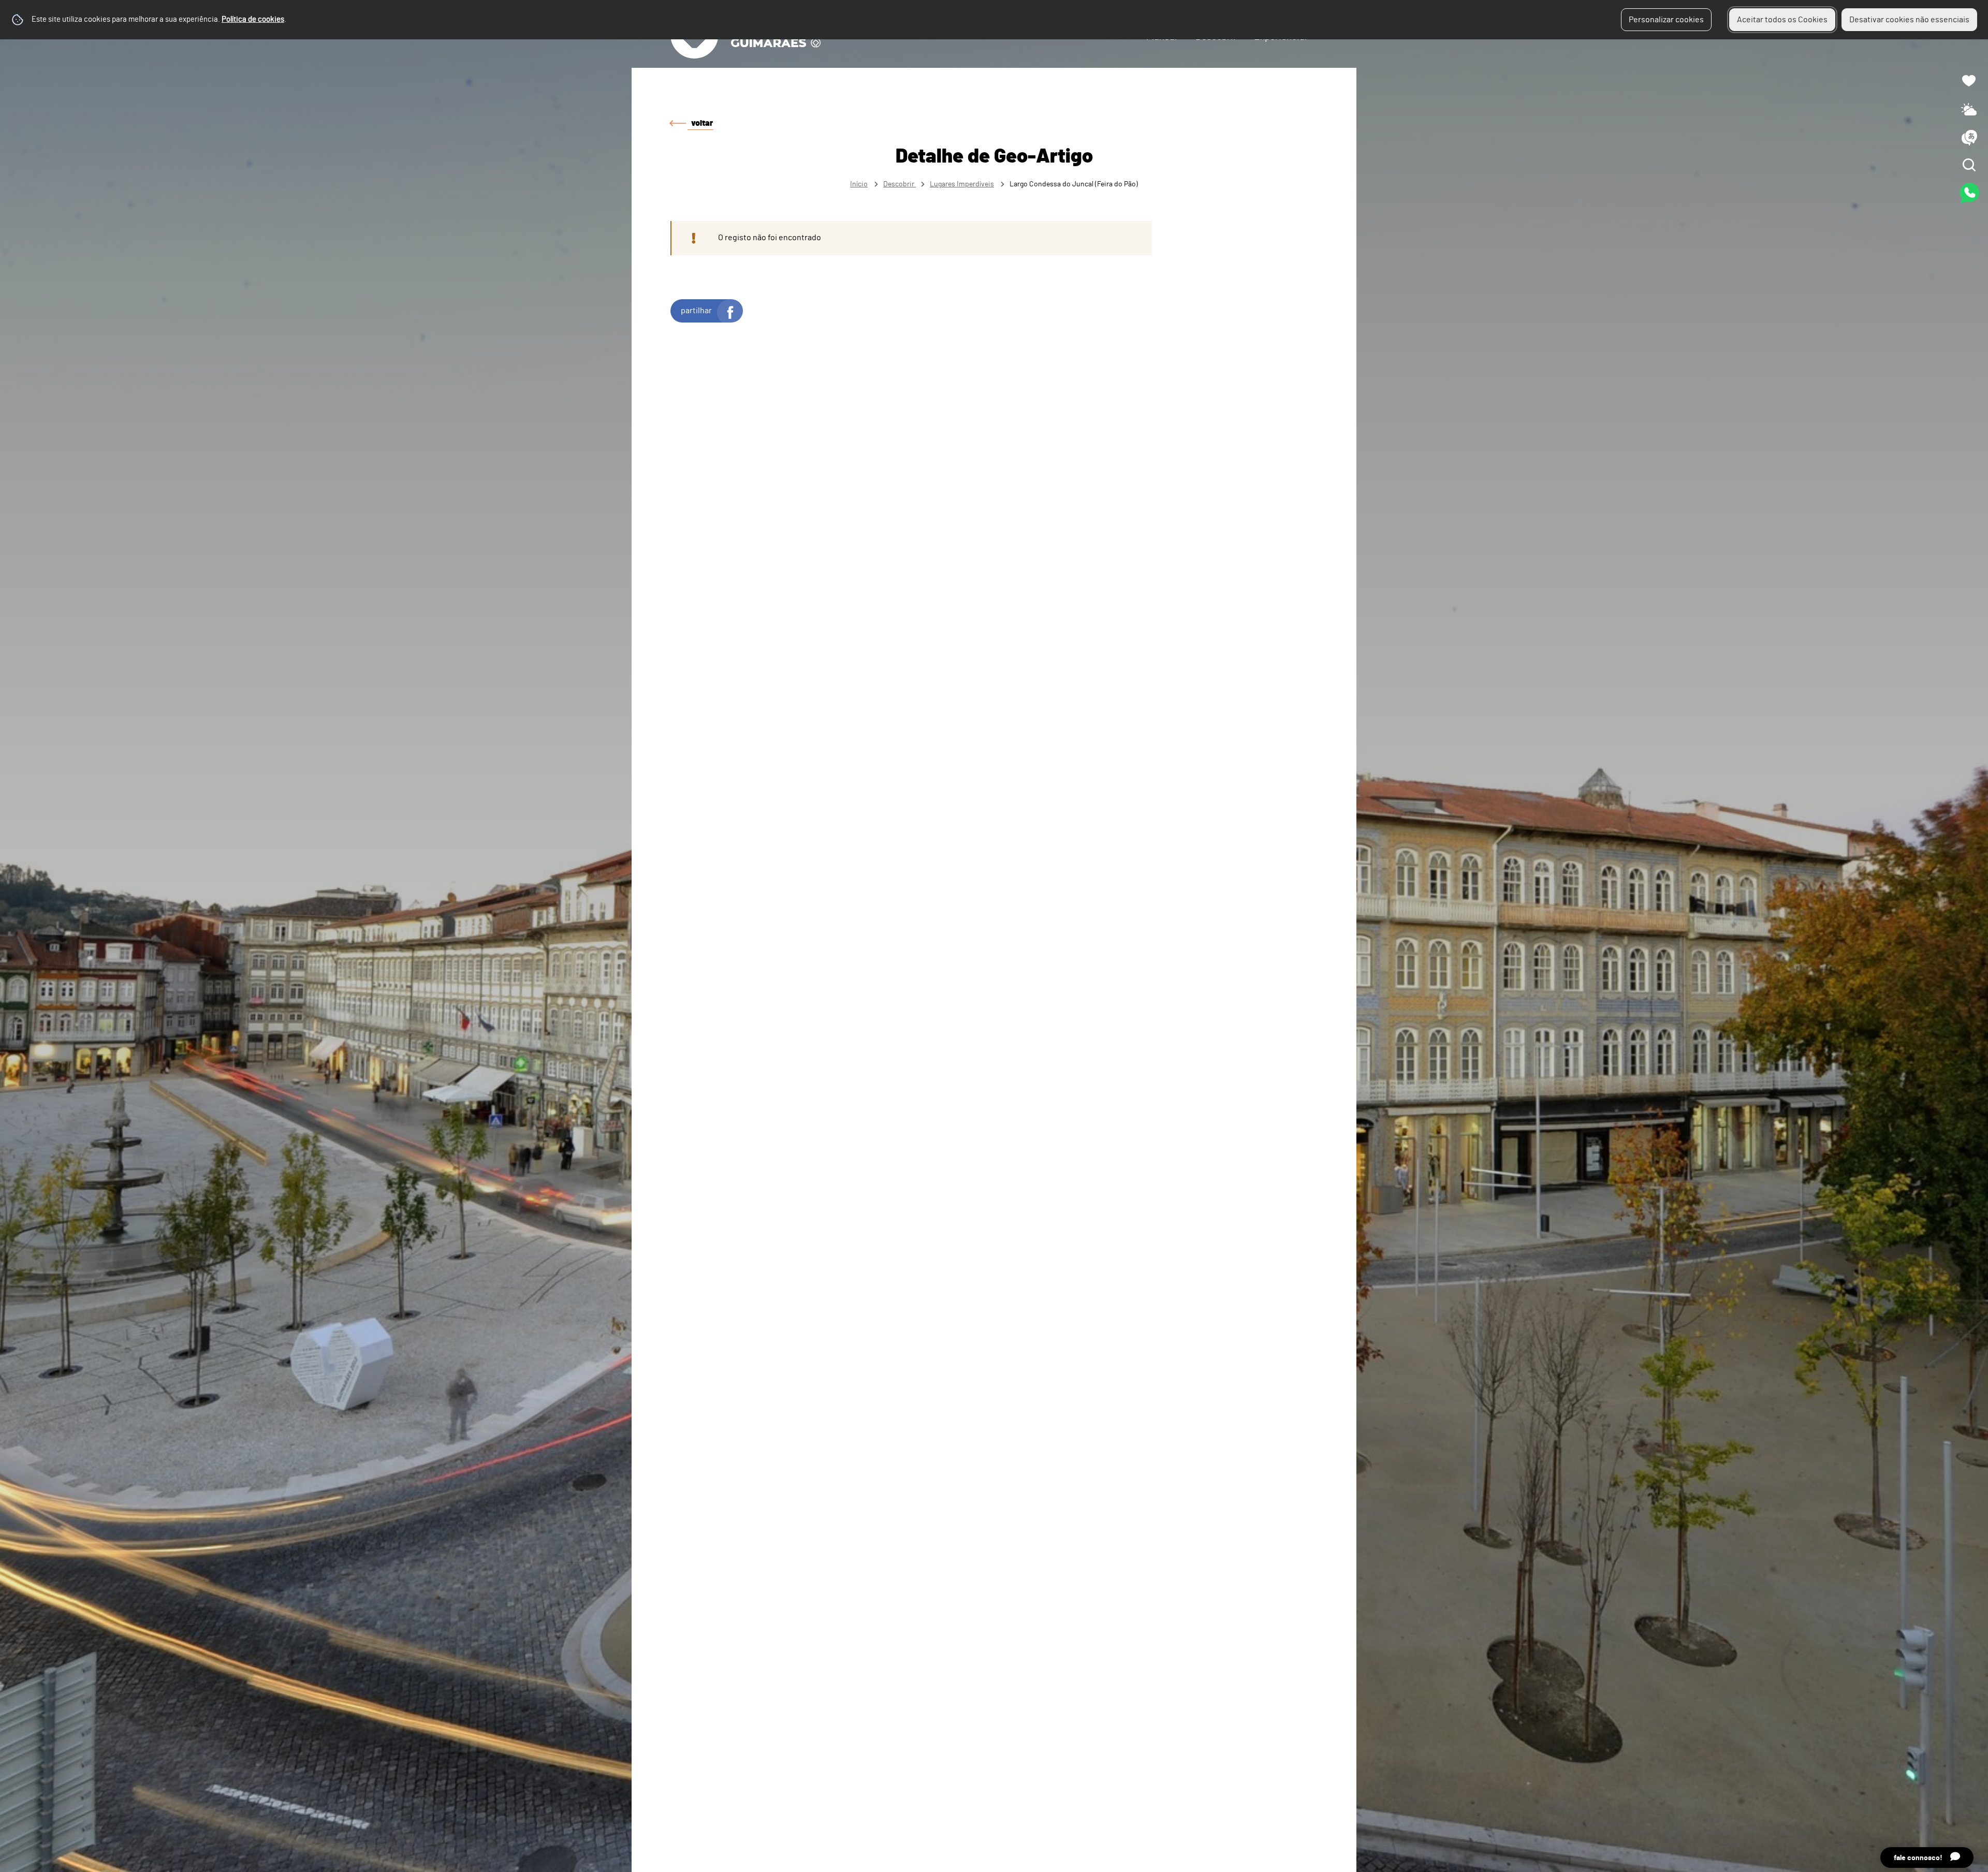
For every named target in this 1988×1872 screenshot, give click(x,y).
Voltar (702, 123)
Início (859, 184)
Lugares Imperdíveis (962, 184)
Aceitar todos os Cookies (1782, 20)
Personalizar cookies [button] (1666, 20)
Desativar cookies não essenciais (1909, 20)
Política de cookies (253, 19)
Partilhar (696, 311)
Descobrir (900, 184)
